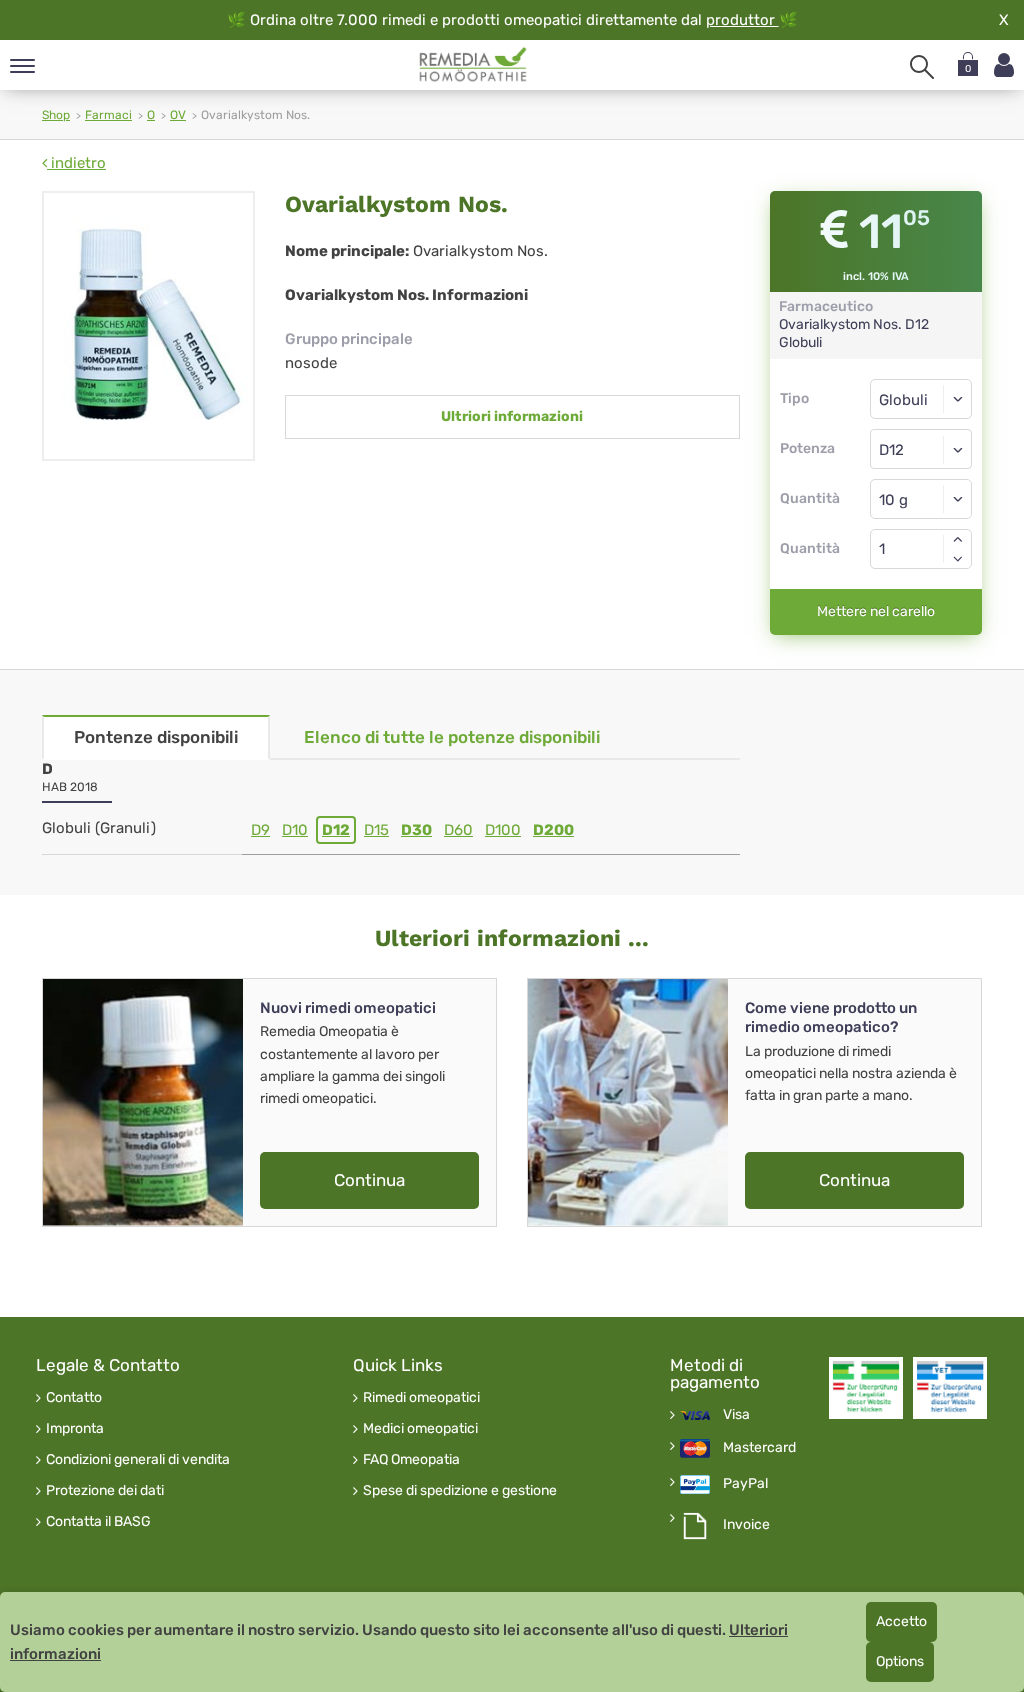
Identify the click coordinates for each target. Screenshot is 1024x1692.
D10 (295, 830)
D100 (503, 830)
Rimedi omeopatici (421, 1398)
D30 (416, 830)
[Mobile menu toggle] (22, 67)
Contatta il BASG (98, 1522)
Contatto (74, 1398)
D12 (336, 830)
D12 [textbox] (891, 450)
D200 (553, 830)
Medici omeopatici (420, 1429)
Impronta (75, 1429)
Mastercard (759, 1448)
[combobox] (921, 449)
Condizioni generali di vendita (138, 1460)
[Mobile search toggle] (922, 67)
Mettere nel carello (876, 611)
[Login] (1004, 65)
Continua (369, 1180)
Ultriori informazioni (512, 416)
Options (900, 1661)
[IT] (473, 65)
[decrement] (958, 559)
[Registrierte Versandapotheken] (866, 1388)
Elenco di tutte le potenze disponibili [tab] (452, 737)
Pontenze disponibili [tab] (156, 737)
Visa (736, 1415)
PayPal (745, 1484)
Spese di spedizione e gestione (460, 1491)
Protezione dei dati (105, 1491)
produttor (742, 20)
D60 (458, 830)
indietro (76, 163)
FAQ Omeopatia (411, 1460)
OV (178, 115)
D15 (376, 830)
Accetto (901, 1621)
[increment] (958, 539)
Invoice (746, 1525)
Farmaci (108, 115)
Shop (56, 115)
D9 (260, 830)
